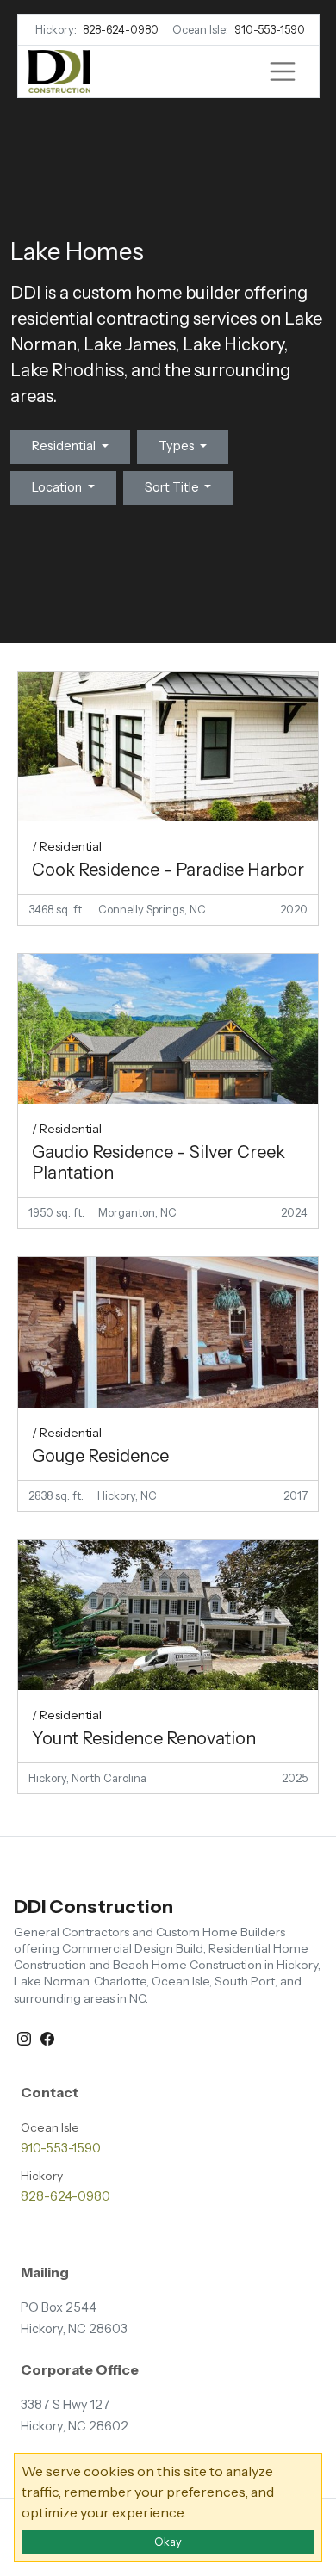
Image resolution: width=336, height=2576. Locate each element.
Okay (168, 2542)
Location (58, 487)
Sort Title (173, 487)
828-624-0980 (121, 30)
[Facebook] (47, 2037)
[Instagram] (25, 2037)
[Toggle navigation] (283, 71)
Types (178, 446)
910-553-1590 (270, 30)
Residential (65, 446)
